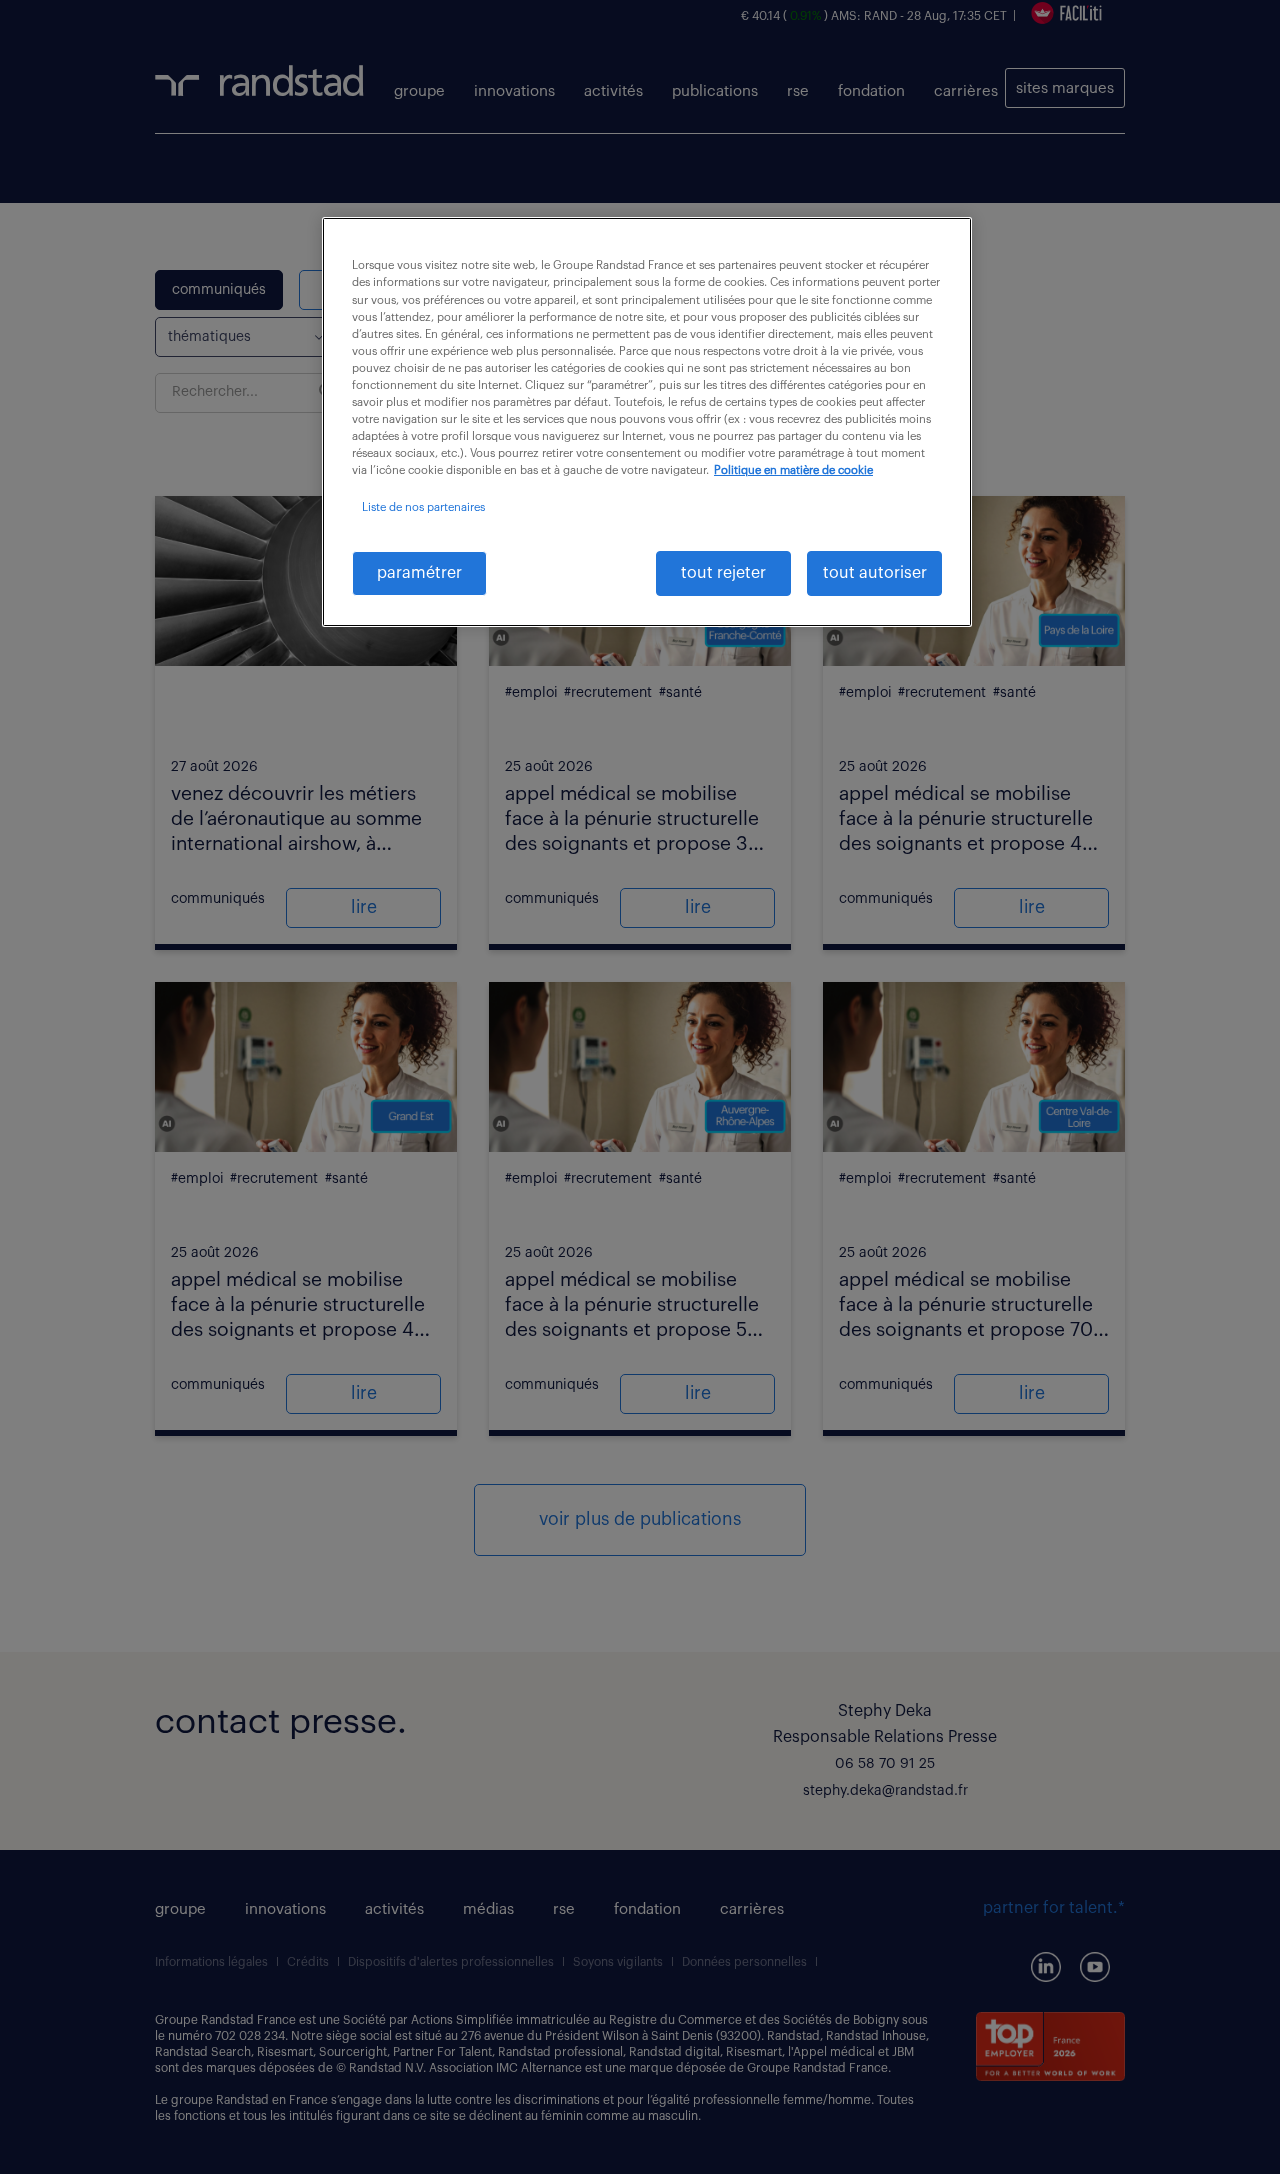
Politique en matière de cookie (793, 470)
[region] (647, 421)
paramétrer (419, 573)
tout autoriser (875, 573)
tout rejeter (723, 573)
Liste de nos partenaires (423, 507)
